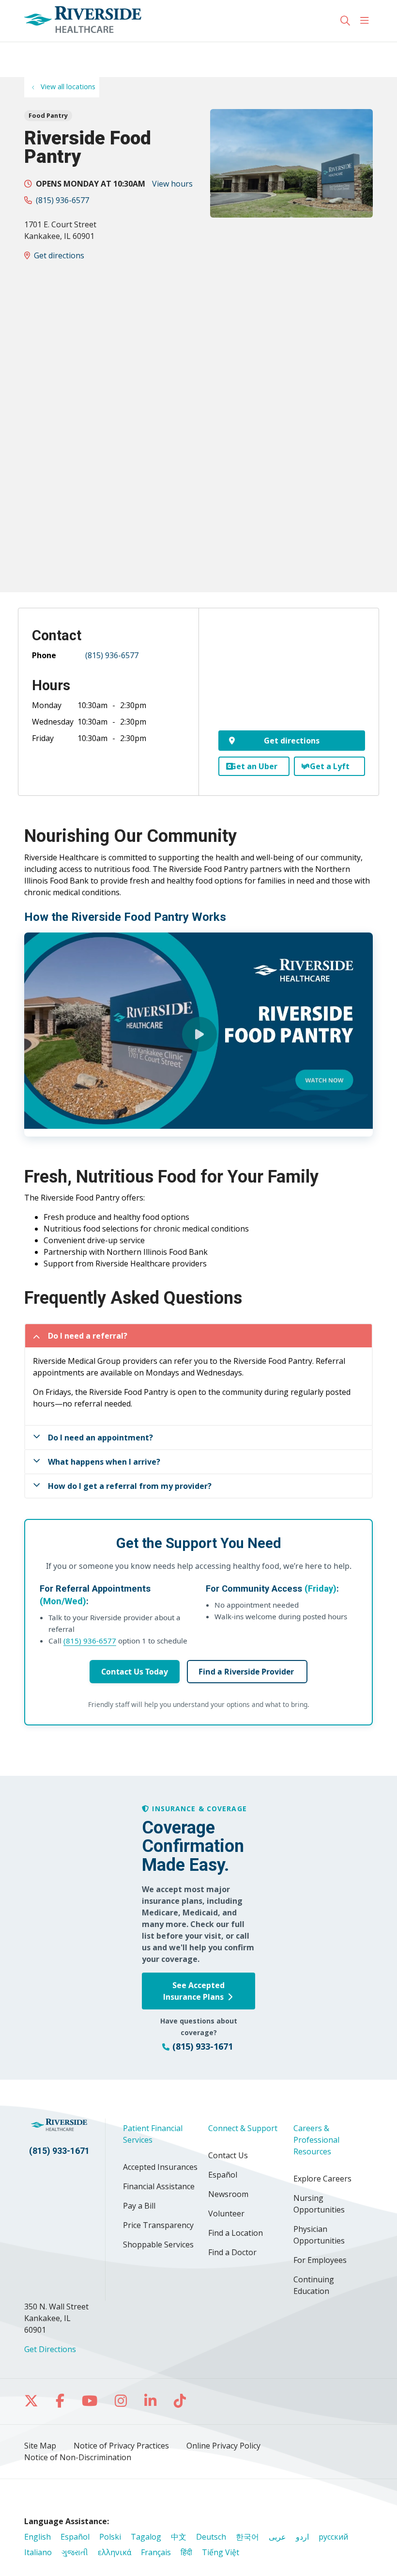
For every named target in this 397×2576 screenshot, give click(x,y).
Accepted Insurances (160, 2167)
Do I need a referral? (88, 1336)
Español (223, 2175)
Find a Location (236, 2233)
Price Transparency (158, 2225)
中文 (179, 2537)
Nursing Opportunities (319, 2204)
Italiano (38, 2552)
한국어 (247, 2537)
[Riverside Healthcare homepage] (83, 21)
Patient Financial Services (153, 2134)
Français (156, 2552)
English (38, 2537)
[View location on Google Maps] (292, 676)
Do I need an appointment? (100, 1438)
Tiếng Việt (221, 2552)
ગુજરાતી (75, 2552)
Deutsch (211, 2537)
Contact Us (228, 2155)
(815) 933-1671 (59, 2151)
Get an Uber (254, 766)
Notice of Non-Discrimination (78, 2457)
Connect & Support (243, 2128)
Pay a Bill (139, 2206)
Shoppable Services (158, 2244)
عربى (277, 2537)
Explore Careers (322, 2179)
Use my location (57, 52)
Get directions (59, 255)
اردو (302, 2537)
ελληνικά (115, 2552)
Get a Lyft (330, 766)
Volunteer (226, 2213)
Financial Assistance (159, 2186)
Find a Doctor (232, 2252)
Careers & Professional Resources (316, 2140)
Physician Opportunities (319, 2235)
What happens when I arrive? (104, 1462)
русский (333, 2537)
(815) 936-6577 (62, 200)
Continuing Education (314, 2285)
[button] (366, 21)
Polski (110, 2537)
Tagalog (146, 2537)
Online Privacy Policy (223, 2446)
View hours (172, 184)
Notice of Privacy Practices (121, 2446)
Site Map (40, 2446)
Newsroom (228, 2194)
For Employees (320, 2260)
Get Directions (50, 2349)
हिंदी (186, 2552)
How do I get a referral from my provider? (130, 1486)
